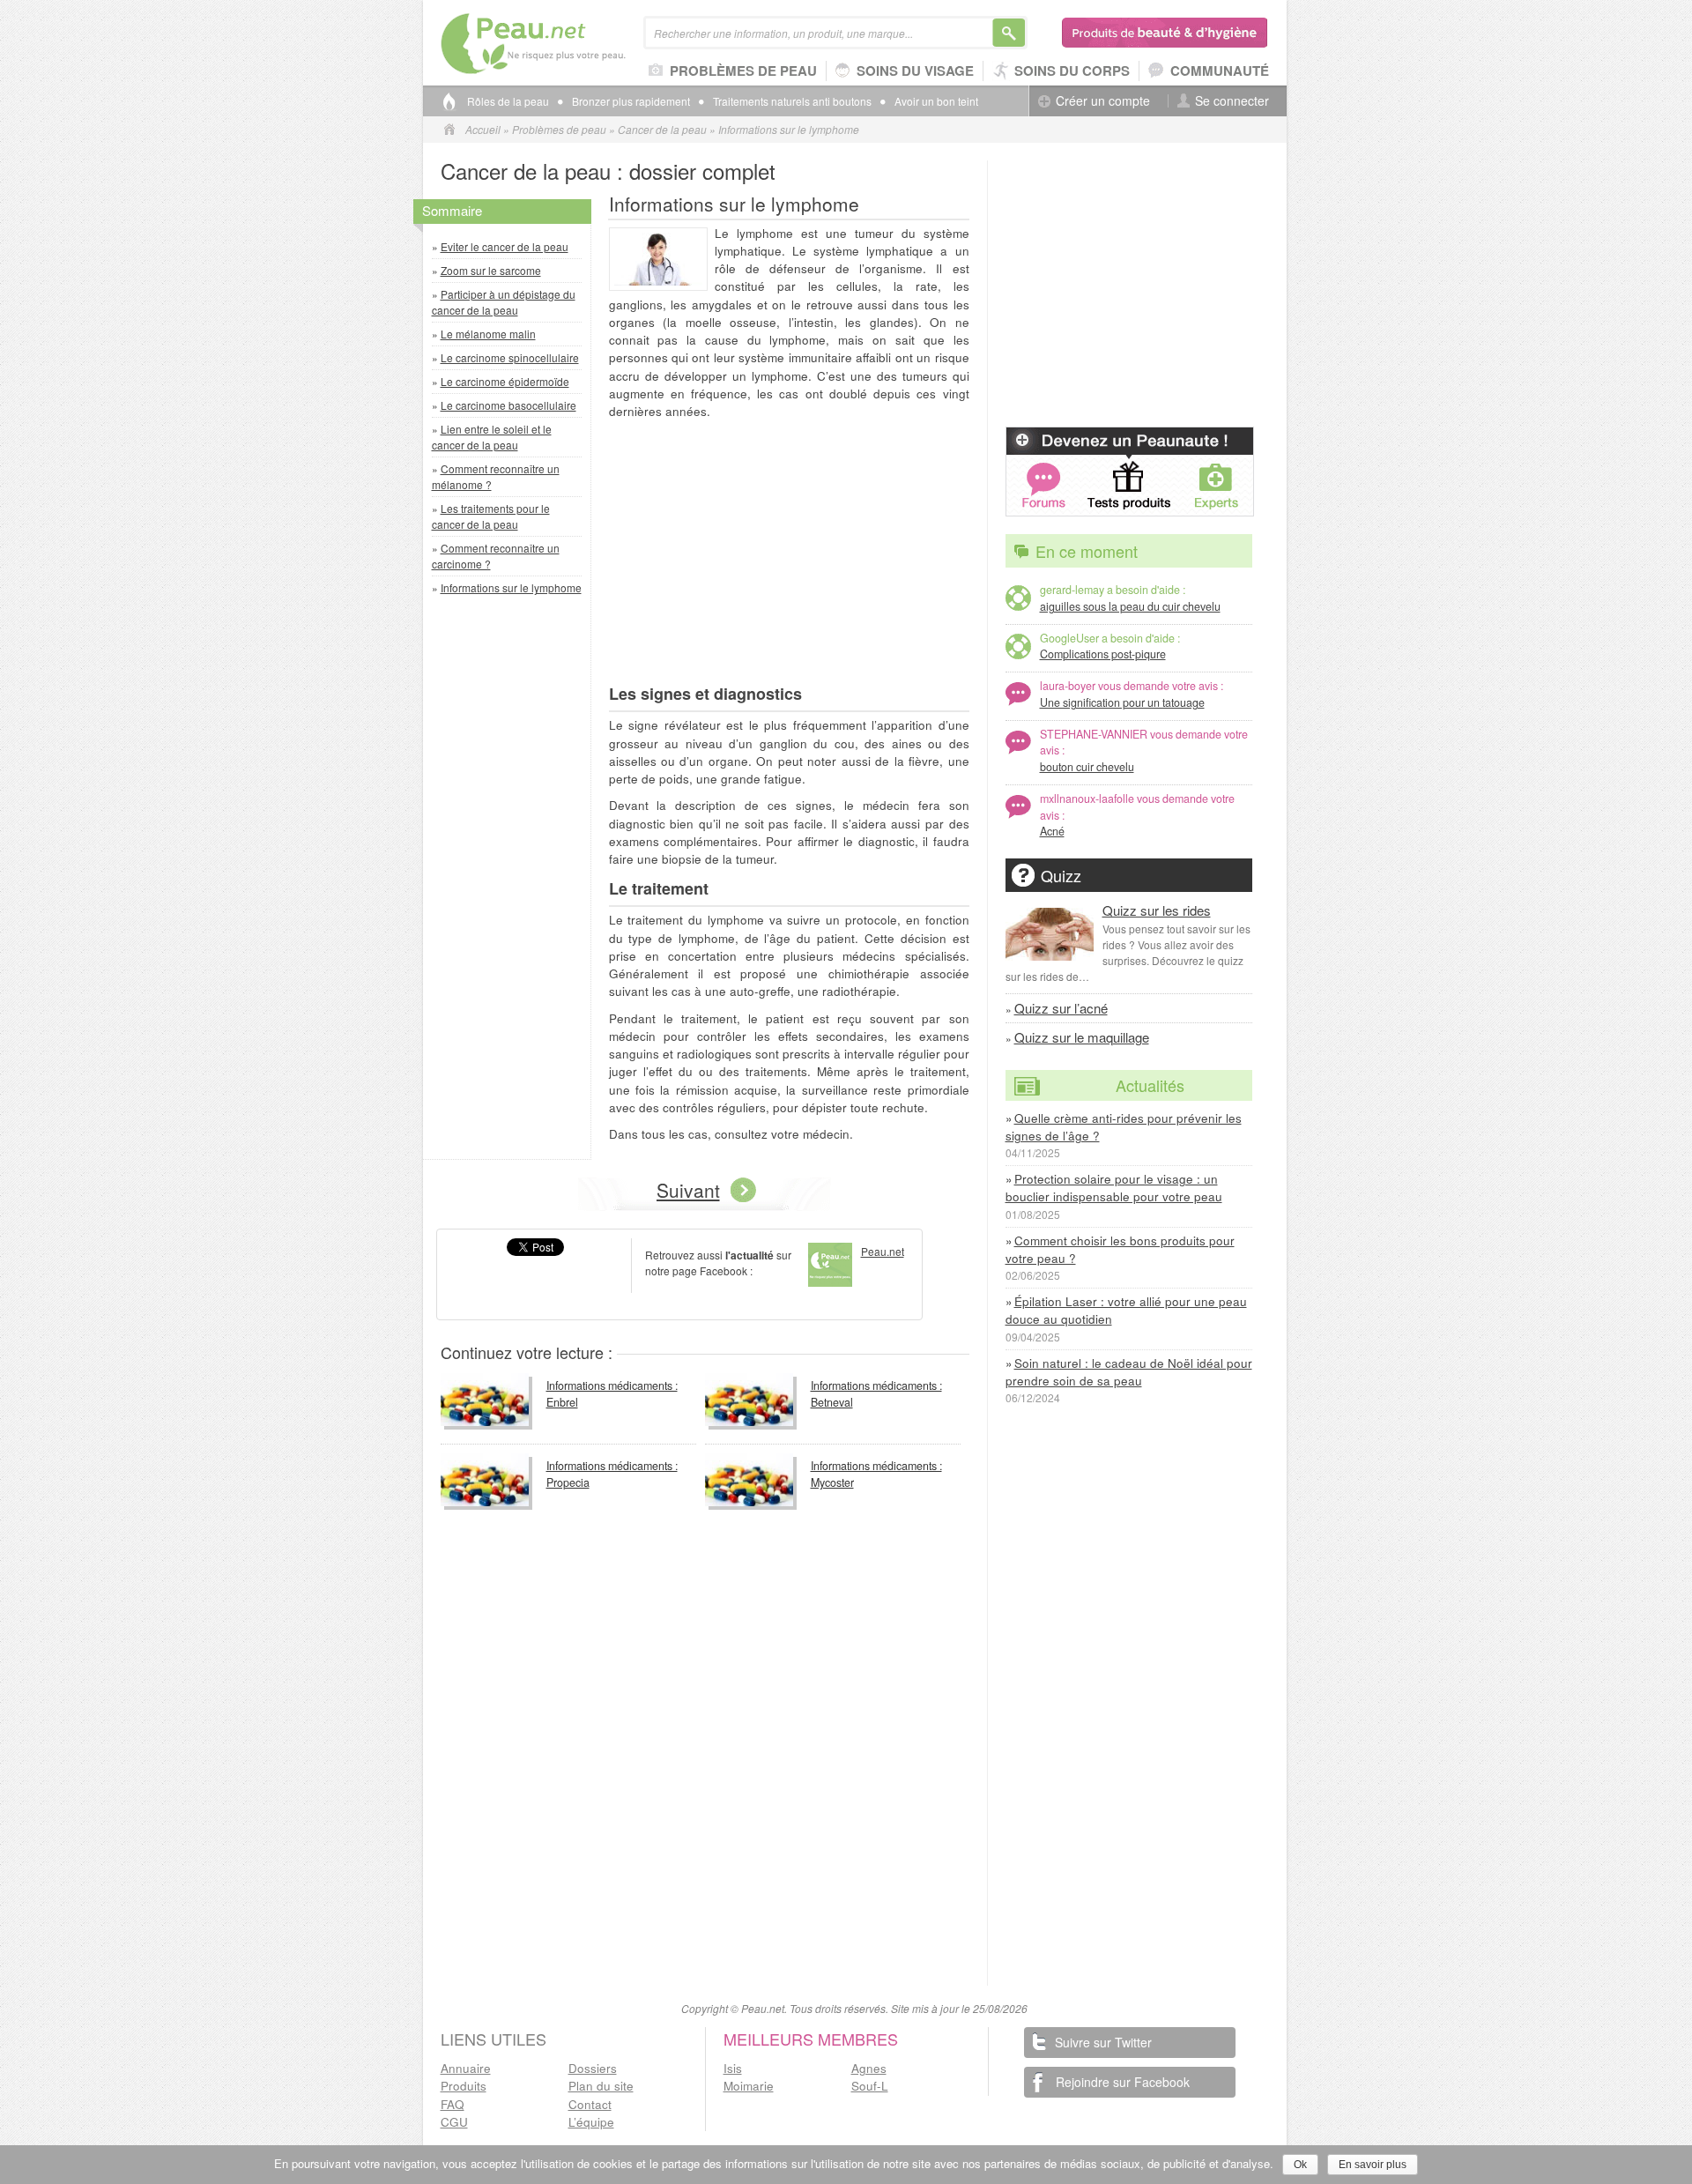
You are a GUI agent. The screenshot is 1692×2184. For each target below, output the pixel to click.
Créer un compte (1103, 101)
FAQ (453, 2104)
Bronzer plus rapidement (631, 101)
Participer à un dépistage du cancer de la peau (504, 302)
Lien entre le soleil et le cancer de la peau (492, 437)
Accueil (483, 129)
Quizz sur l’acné (1061, 1008)
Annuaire (466, 2068)
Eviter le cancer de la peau (505, 246)
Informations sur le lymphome (511, 587)
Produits (464, 2086)
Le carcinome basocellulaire (508, 405)
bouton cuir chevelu (1087, 767)
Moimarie (749, 2086)
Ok (1300, 2165)
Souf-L (870, 2086)
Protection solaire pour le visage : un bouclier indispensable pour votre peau (1114, 1188)
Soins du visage (915, 71)
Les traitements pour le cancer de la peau (491, 516)
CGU (454, 2122)
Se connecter (1232, 101)
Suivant (688, 1190)
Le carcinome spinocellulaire (510, 357)
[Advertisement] (511, 881)
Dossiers (593, 2068)
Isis (733, 2068)
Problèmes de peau (743, 71)
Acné (1052, 831)
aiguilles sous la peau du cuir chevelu (1130, 606)
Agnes (869, 2068)
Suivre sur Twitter (1103, 2042)
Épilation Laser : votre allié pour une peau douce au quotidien (1126, 1310)
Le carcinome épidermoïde (505, 381)
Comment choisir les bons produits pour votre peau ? (1120, 1249)
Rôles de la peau (508, 101)
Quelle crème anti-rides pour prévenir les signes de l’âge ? (1124, 1127)
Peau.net (562, 44)
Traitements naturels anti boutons (792, 101)
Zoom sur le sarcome (491, 270)
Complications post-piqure (1103, 654)
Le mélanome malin (488, 334)
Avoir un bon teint (936, 101)
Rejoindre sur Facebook (1123, 2082)
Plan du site (601, 2086)
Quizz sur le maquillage (1082, 1037)
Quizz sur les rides (1157, 910)
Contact (590, 2104)
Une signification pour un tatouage (1122, 702)
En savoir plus (1373, 2165)
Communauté (1220, 71)
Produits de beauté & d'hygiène (1165, 33)
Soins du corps (1072, 71)
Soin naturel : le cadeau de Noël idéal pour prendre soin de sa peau (1129, 1372)
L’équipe (591, 2122)
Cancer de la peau (662, 129)
